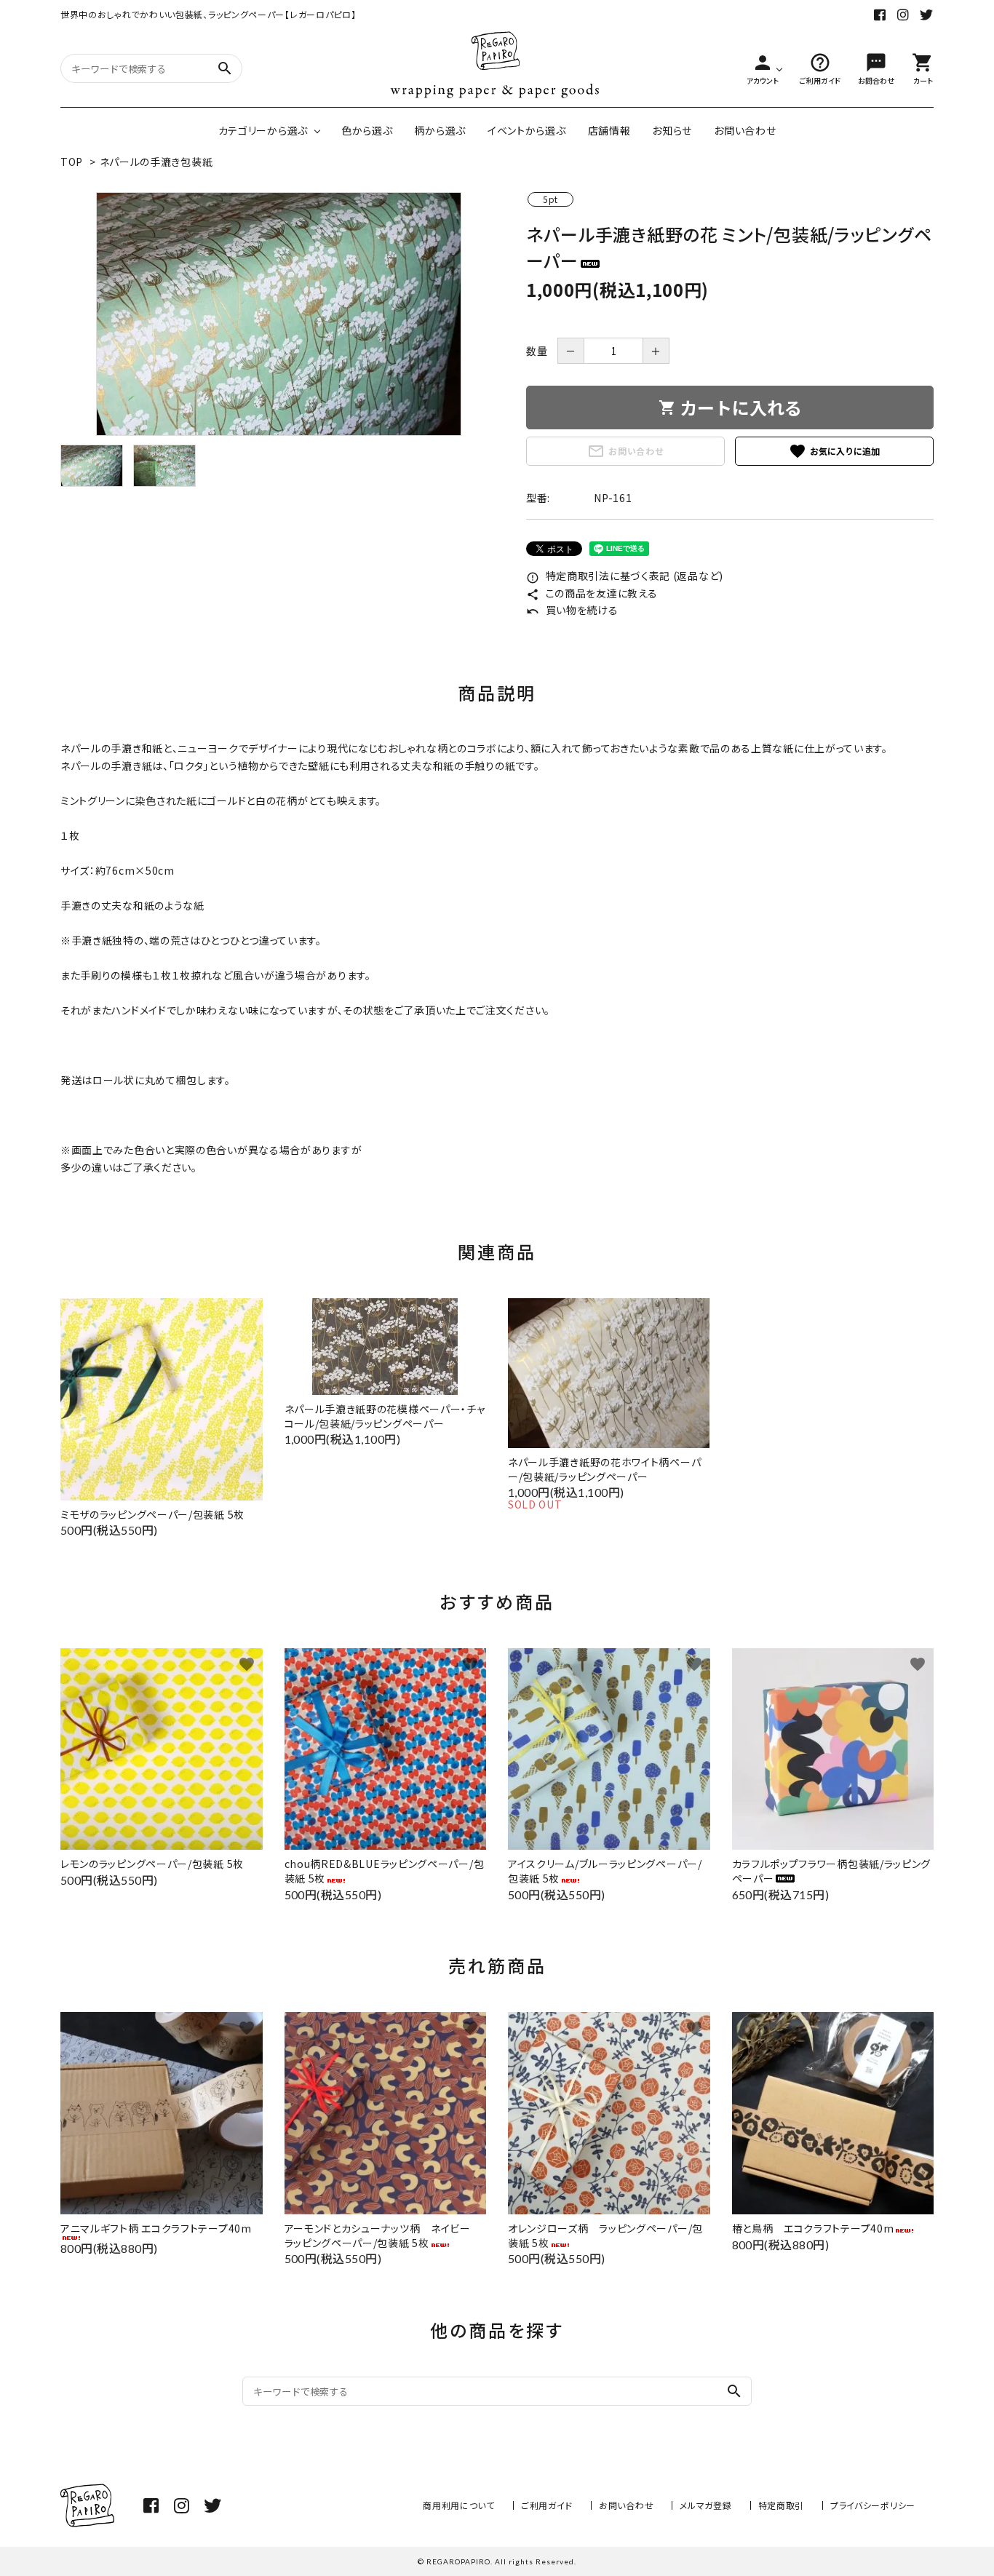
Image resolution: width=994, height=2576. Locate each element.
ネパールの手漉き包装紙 (156, 162)
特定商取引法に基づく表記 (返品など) (625, 576)
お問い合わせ (745, 130)
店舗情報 (609, 130)
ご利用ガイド (547, 2505)
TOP (72, 162)
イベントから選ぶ (527, 130)
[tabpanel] (279, 314)
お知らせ (672, 130)
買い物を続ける (572, 610)
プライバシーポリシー (873, 2505)
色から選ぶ (367, 130)
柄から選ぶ (440, 130)
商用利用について (459, 2505)
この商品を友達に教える (592, 593)
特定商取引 (782, 2505)
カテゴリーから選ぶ (263, 130)
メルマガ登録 (705, 2505)
